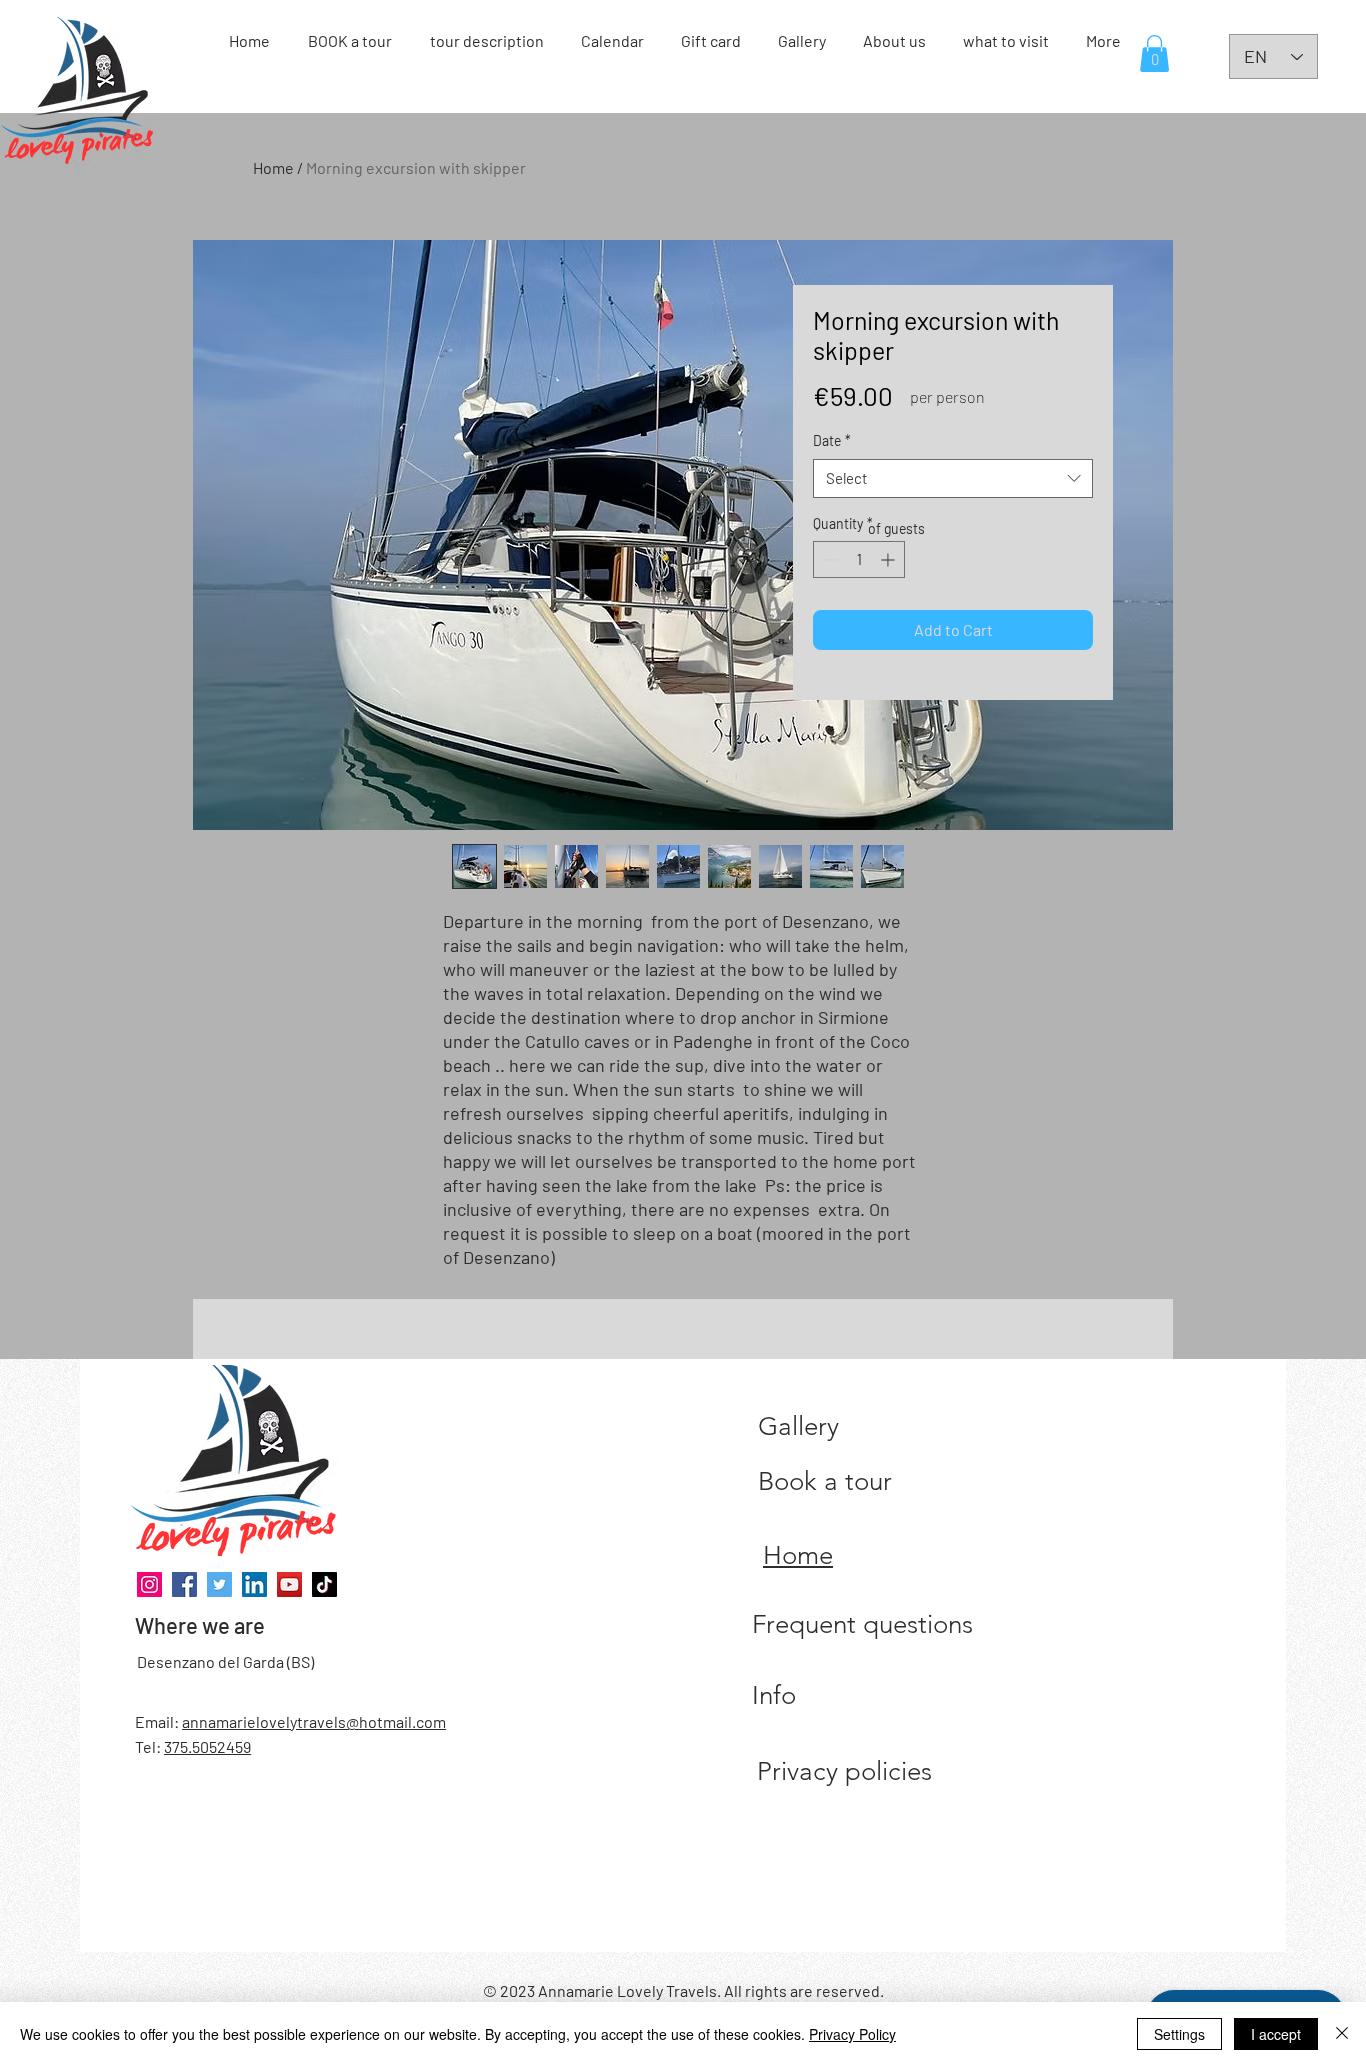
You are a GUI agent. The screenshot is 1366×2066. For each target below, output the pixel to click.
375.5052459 (207, 1746)
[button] (1154, 53)
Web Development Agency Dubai (723, 1947)
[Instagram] (149, 1584)
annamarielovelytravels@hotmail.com (314, 1721)
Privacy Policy (852, 2034)
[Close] (1342, 2034)
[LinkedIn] (254, 1584)
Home (273, 167)
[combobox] (953, 478)
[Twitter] (219, 1584)
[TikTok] (324, 1584)
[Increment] (889, 559)
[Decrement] (828, 559)
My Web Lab (664, 1947)
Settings (1179, 2034)
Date (832, 440)
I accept (1276, 2034)
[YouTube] (289, 1584)
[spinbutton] (859, 559)
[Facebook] (184, 1584)
